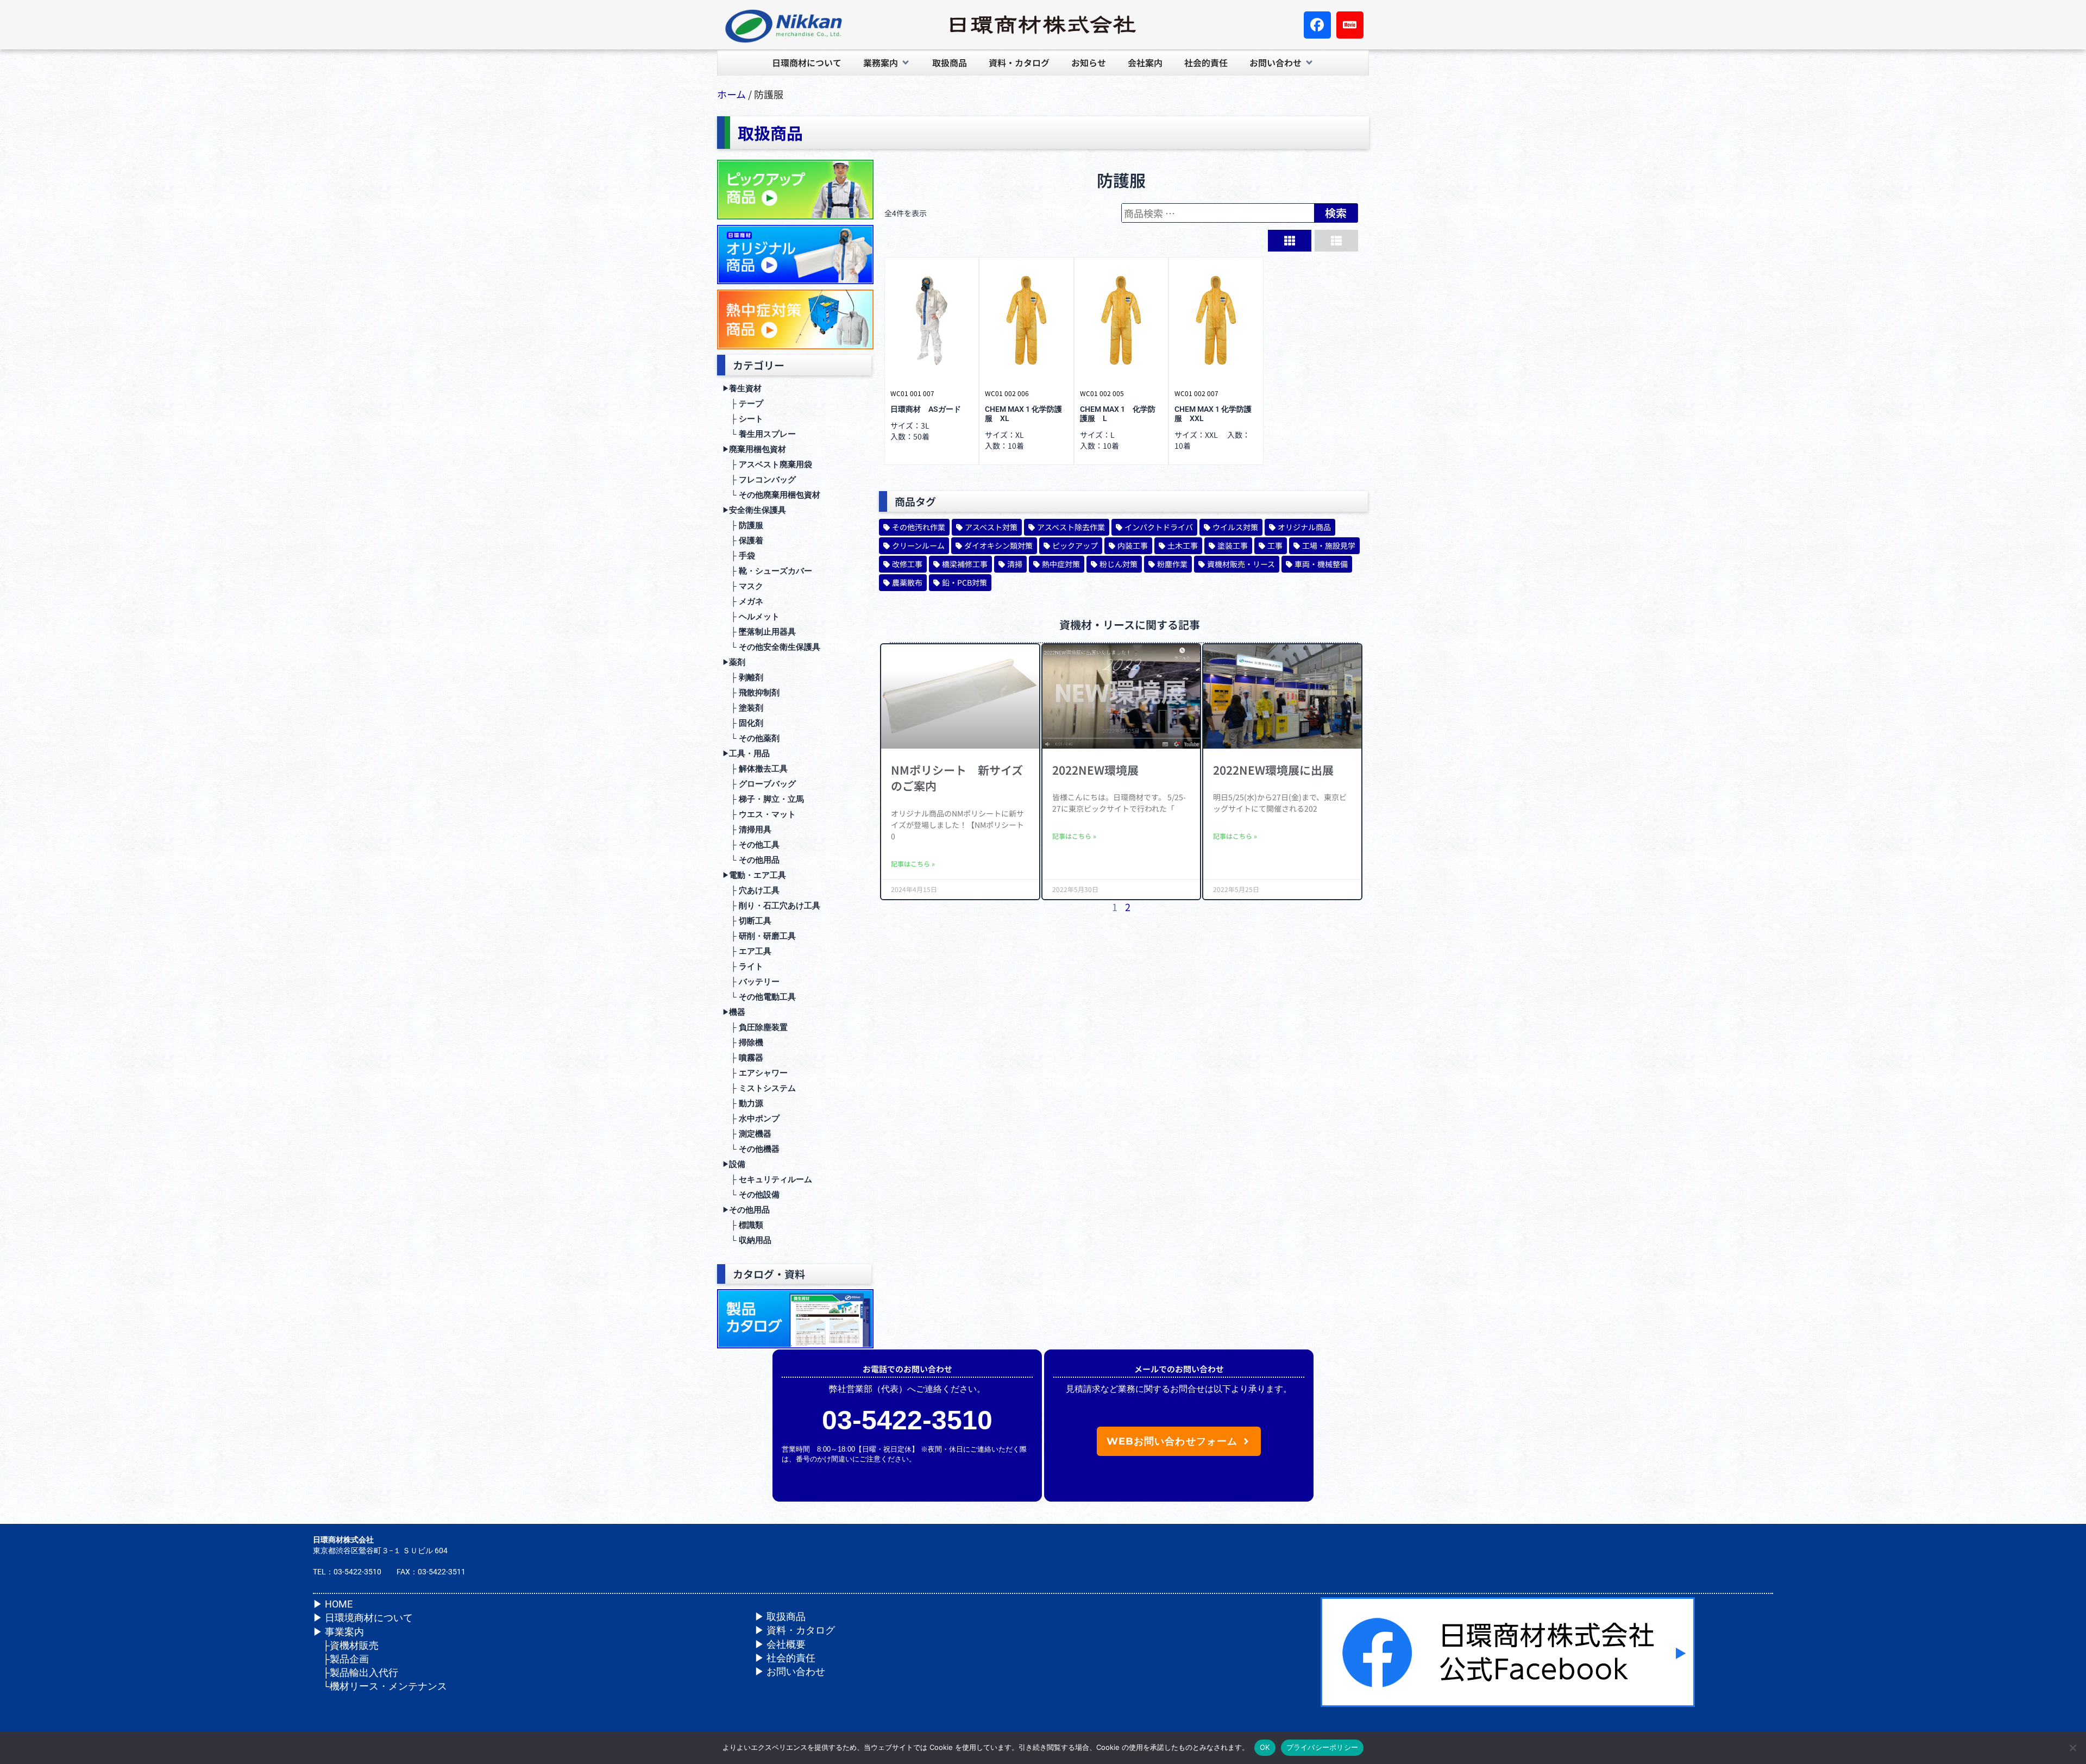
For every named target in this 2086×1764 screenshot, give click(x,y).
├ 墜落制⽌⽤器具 (759, 632)
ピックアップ (1075, 545)
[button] (887, 62)
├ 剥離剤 (743, 677)
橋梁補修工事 (965, 564)
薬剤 (734, 662)
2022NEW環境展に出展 (1273, 770)
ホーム (731, 94)
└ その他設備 (751, 1195)
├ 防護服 (743, 525)
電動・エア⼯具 (754, 875)
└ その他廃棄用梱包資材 (771, 495)
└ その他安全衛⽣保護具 (771, 647)
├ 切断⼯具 (747, 921)
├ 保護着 (743, 541)
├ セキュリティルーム (767, 1179)
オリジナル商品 (1304, 527)
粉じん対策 (1119, 564)
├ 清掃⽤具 (747, 830)
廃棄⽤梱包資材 (754, 449)
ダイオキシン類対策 (998, 545)
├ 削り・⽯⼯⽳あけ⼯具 (771, 906)
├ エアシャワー (755, 1073)
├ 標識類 (743, 1225)
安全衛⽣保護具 (754, 510)
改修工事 (907, 564)
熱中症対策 (1061, 564)
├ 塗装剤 (743, 708)
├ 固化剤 (743, 723)
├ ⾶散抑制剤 (751, 693)
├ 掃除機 (743, 1043)
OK (1265, 1747)
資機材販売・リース (1241, 564)
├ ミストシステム (759, 1088)
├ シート (743, 419)
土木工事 (1183, 545)
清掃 (1015, 564)
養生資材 (742, 388)
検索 (1336, 213)
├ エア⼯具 (747, 951)
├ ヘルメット (751, 617)
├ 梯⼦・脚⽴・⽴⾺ (763, 799)
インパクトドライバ (1159, 527)
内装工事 (1133, 545)
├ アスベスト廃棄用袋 (767, 464)
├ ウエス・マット (759, 814)
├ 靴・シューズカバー (767, 571)
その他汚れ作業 (919, 527)
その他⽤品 (746, 1210)
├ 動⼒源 (743, 1103)
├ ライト (743, 966)
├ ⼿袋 (739, 556)
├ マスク (743, 586)
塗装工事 (1233, 545)
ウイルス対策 (1235, 527)
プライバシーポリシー (1322, 1747)
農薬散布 (907, 582)
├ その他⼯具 (751, 845)
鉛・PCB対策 (965, 582)
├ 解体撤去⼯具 (755, 769)
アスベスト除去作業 (1071, 527)
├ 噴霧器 (743, 1058)
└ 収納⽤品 (747, 1240)
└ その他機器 (751, 1149)
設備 (734, 1164)
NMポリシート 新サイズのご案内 (957, 778)
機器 (734, 1012)
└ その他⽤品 (751, 860)
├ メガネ (743, 601)
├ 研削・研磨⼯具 (759, 936)
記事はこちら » (913, 864)
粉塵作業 (1172, 564)
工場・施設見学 (1329, 545)
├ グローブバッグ (759, 784)
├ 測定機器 (747, 1134)
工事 (1275, 545)
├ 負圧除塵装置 (755, 1027)
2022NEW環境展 (1095, 770)
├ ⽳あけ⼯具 (751, 890)
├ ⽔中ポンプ (751, 1119)
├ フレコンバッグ (759, 480)
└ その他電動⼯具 (759, 997)
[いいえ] (2072, 1748)
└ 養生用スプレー (759, 434)
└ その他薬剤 (751, 738)
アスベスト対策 (991, 527)
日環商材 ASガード (926, 409)
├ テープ (743, 404)
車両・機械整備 (1321, 564)
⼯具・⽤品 (746, 754)
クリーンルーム (918, 545)
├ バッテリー (751, 982)
